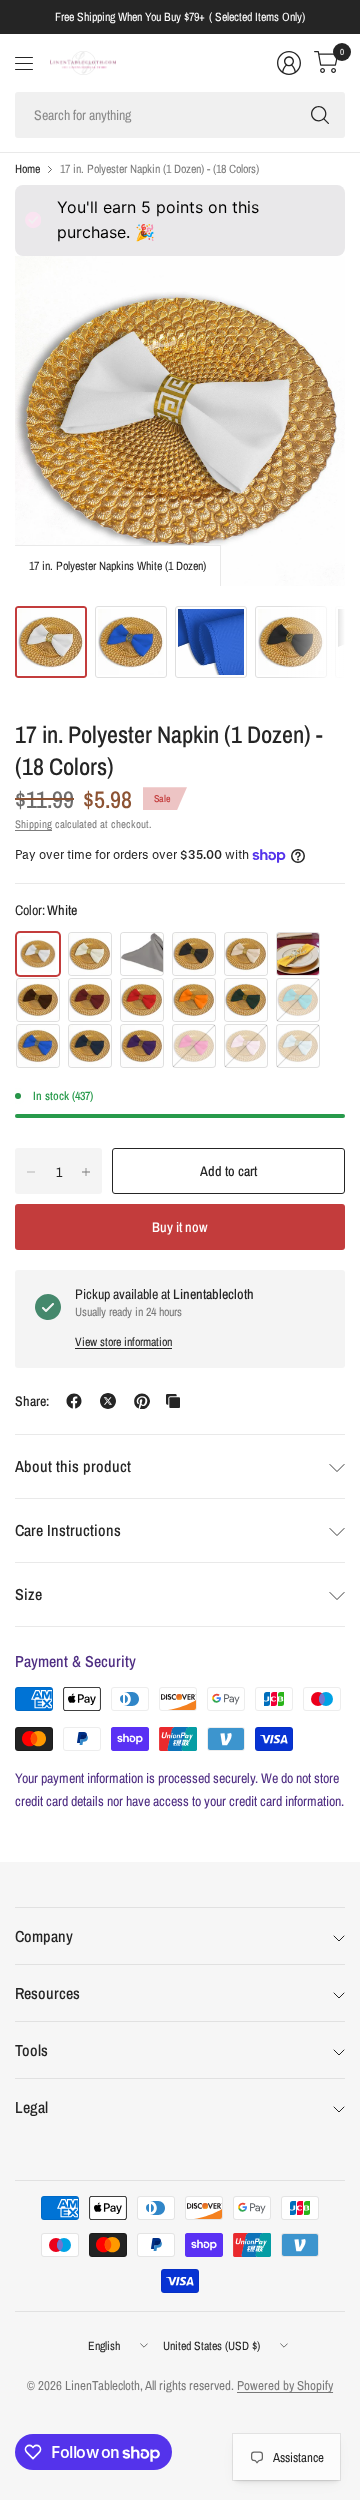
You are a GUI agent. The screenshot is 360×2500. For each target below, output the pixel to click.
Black (194, 954)
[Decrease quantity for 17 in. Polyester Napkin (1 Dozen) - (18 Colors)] (31, 1172)
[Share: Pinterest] (142, 1401)
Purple (142, 1046)
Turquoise (298, 1000)
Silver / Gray (142, 954)
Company (44, 1936)
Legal (31, 2107)
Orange (194, 1000)
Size (28, 1594)
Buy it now (180, 1227)
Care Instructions (68, 1530)
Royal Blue (38, 1046)
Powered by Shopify (285, 2385)
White (38, 954)
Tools (31, 2050)
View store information (123, 1342)
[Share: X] (108, 1401)
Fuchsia (194, 1046)
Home (27, 169)
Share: (32, 1401)
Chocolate (38, 1000)
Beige (246, 954)
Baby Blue (298, 1046)
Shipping (33, 824)
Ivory (90, 954)
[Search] (320, 115)
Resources (47, 1993)
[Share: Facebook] (74, 1401)
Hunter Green (246, 1000)
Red (142, 1000)
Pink (246, 1046)
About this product (73, 1466)
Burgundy (90, 1000)
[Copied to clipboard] (173, 1401)
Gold (298, 954)
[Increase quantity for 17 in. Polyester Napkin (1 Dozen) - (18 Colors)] (86, 1172)
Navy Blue (90, 1046)
